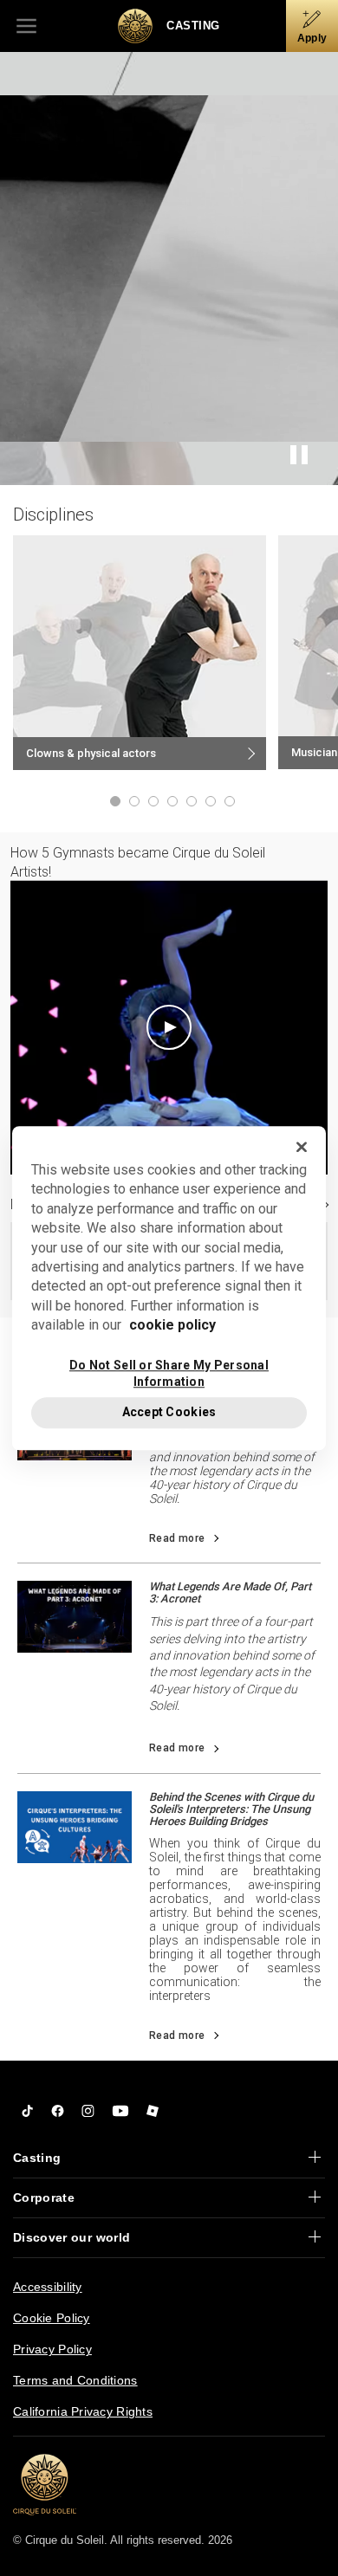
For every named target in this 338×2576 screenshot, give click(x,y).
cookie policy (172, 1325)
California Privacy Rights (83, 2411)
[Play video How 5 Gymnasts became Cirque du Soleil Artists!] (169, 1027)
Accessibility (48, 2287)
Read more (177, 1538)
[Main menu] (26, 26)
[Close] (302, 1147)
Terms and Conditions (75, 2380)
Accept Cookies (169, 1412)
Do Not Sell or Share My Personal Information (169, 1373)
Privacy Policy (52, 2349)
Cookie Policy (52, 2318)
